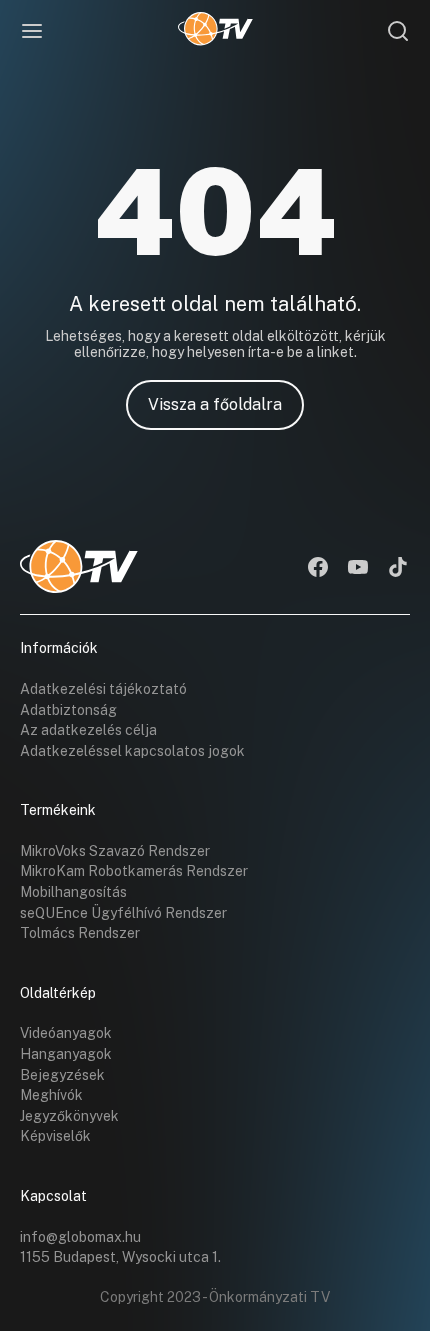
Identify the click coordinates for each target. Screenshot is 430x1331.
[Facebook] (318, 569)
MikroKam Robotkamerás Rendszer (134, 871)
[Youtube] (358, 569)
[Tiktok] (398, 569)
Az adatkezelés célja (88, 730)
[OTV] (215, 31)
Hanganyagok (66, 1054)
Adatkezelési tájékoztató (103, 689)
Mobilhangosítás (73, 892)
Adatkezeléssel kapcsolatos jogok (132, 751)
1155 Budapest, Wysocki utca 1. (120, 1257)
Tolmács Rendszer (80, 933)
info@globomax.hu (80, 1237)
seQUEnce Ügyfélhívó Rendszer (123, 913)
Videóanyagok (66, 1033)
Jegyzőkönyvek (69, 1116)
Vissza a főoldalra (215, 404)
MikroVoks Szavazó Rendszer (115, 851)
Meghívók (51, 1095)
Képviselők (55, 1136)
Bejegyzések (62, 1075)
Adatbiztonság (68, 710)
